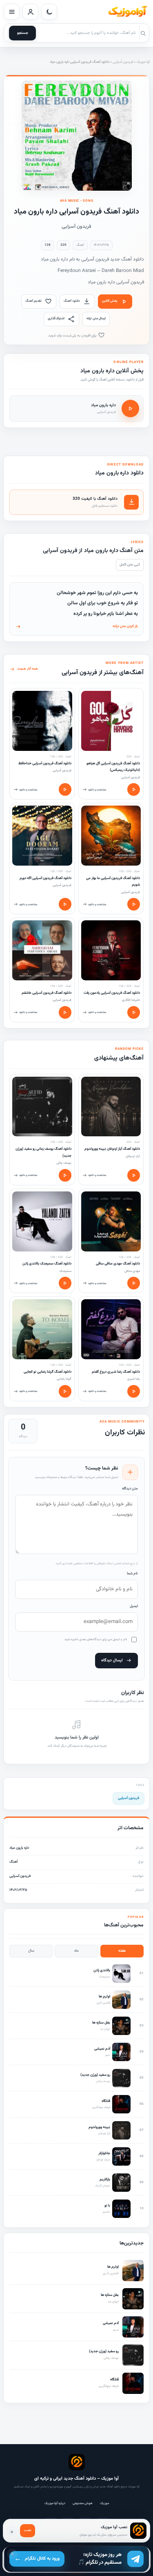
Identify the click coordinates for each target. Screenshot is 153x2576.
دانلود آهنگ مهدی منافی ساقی (118, 1264)
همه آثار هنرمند (28, 669)
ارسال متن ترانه (96, 318)
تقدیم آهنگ (33, 301)
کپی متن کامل (130, 565)
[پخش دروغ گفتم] (134, 1391)
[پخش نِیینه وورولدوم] (134, 1175)
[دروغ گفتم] (111, 1329)
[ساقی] (111, 1221)
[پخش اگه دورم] (65, 904)
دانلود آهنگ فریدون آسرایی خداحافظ (45, 764)
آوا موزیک (143, 62)
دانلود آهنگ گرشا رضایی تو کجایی (48, 1372)
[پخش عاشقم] (65, 1012)
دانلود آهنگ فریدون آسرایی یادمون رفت (112, 993)
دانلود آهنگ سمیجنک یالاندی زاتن (47, 1264)
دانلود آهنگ (72, 301)
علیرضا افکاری (131, 1000)
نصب (28, 2530)
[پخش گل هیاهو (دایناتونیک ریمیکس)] (134, 789)
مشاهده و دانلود (97, 790)
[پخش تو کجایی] (65, 1391)
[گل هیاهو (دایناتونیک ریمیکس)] (111, 721)
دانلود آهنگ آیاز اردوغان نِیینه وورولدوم (112, 1149)
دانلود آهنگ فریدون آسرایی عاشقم (47, 993)
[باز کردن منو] (12, 12)
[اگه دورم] (42, 836)
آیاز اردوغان (133, 1156)
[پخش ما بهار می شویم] (134, 904)
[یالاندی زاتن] (42, 1221)
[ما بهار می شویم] (111, 836)
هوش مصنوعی (83, 2503)
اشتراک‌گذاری (56, 318)
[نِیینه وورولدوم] (111, 1107)
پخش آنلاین (110, 301)
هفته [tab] (122, 1951)
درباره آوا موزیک (55, 2503)
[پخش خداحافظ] (65, 789)
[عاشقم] (42, 950)
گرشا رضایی (64, 1379)
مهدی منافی (132, 1271)
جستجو (23, 33)
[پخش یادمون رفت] (134, 1012)
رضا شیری (134, 1379)
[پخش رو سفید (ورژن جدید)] (65, 1175)
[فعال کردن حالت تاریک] (49, 12)
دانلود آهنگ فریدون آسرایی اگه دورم (45, 878)
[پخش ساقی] (134, 1283)
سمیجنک (65, 1271)
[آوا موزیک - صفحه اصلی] (127, 12)
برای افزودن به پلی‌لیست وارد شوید (73, 336)
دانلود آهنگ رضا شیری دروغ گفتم (116, 1372)
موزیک (104, 2503)
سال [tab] (31, 1951)
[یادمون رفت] (111, 950)
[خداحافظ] (42, 721)
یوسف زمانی (64, 1163)
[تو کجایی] (42, 1329)
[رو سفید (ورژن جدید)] (42, 1107)
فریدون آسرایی (123, 62)
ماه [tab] (76, 1951)
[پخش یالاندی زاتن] (65, 1283)
